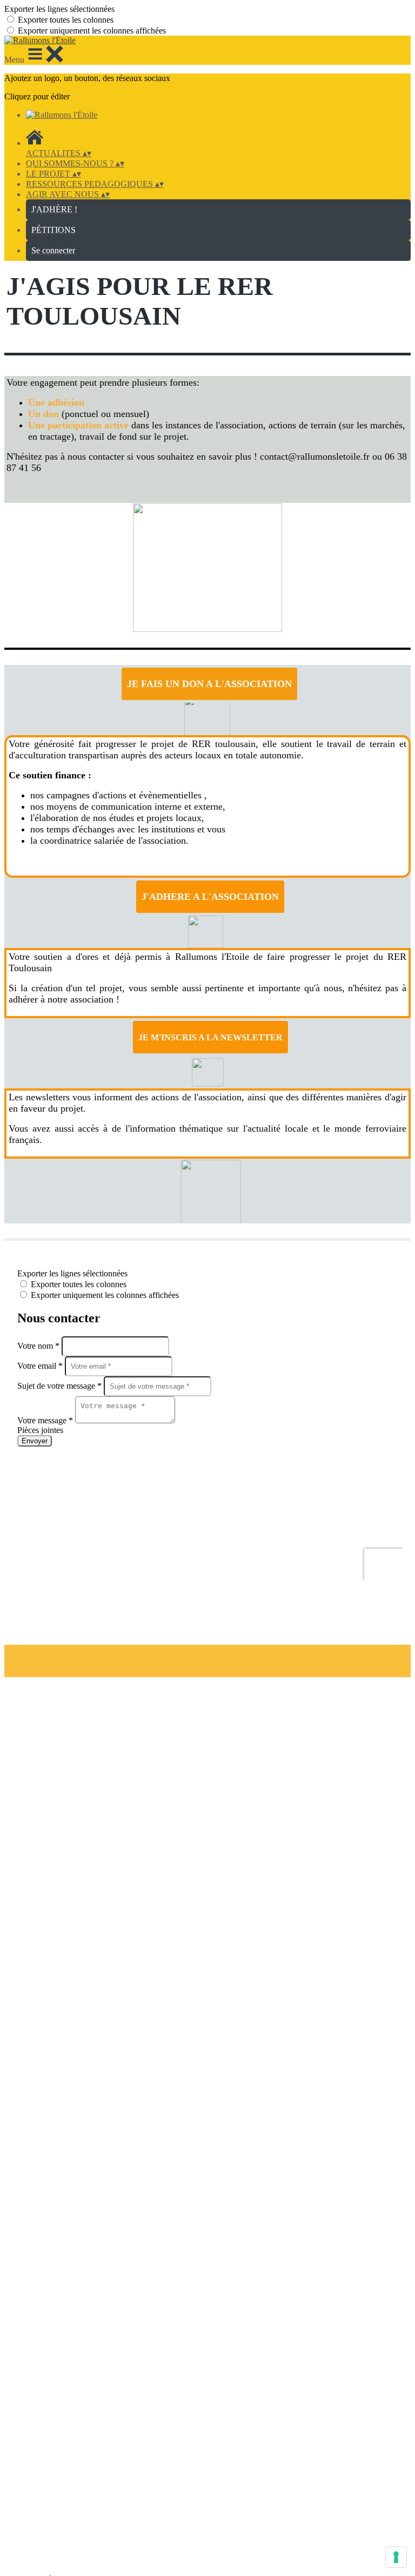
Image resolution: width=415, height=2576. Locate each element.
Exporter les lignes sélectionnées (59, 9)
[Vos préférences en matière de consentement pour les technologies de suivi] (396, 2557)
